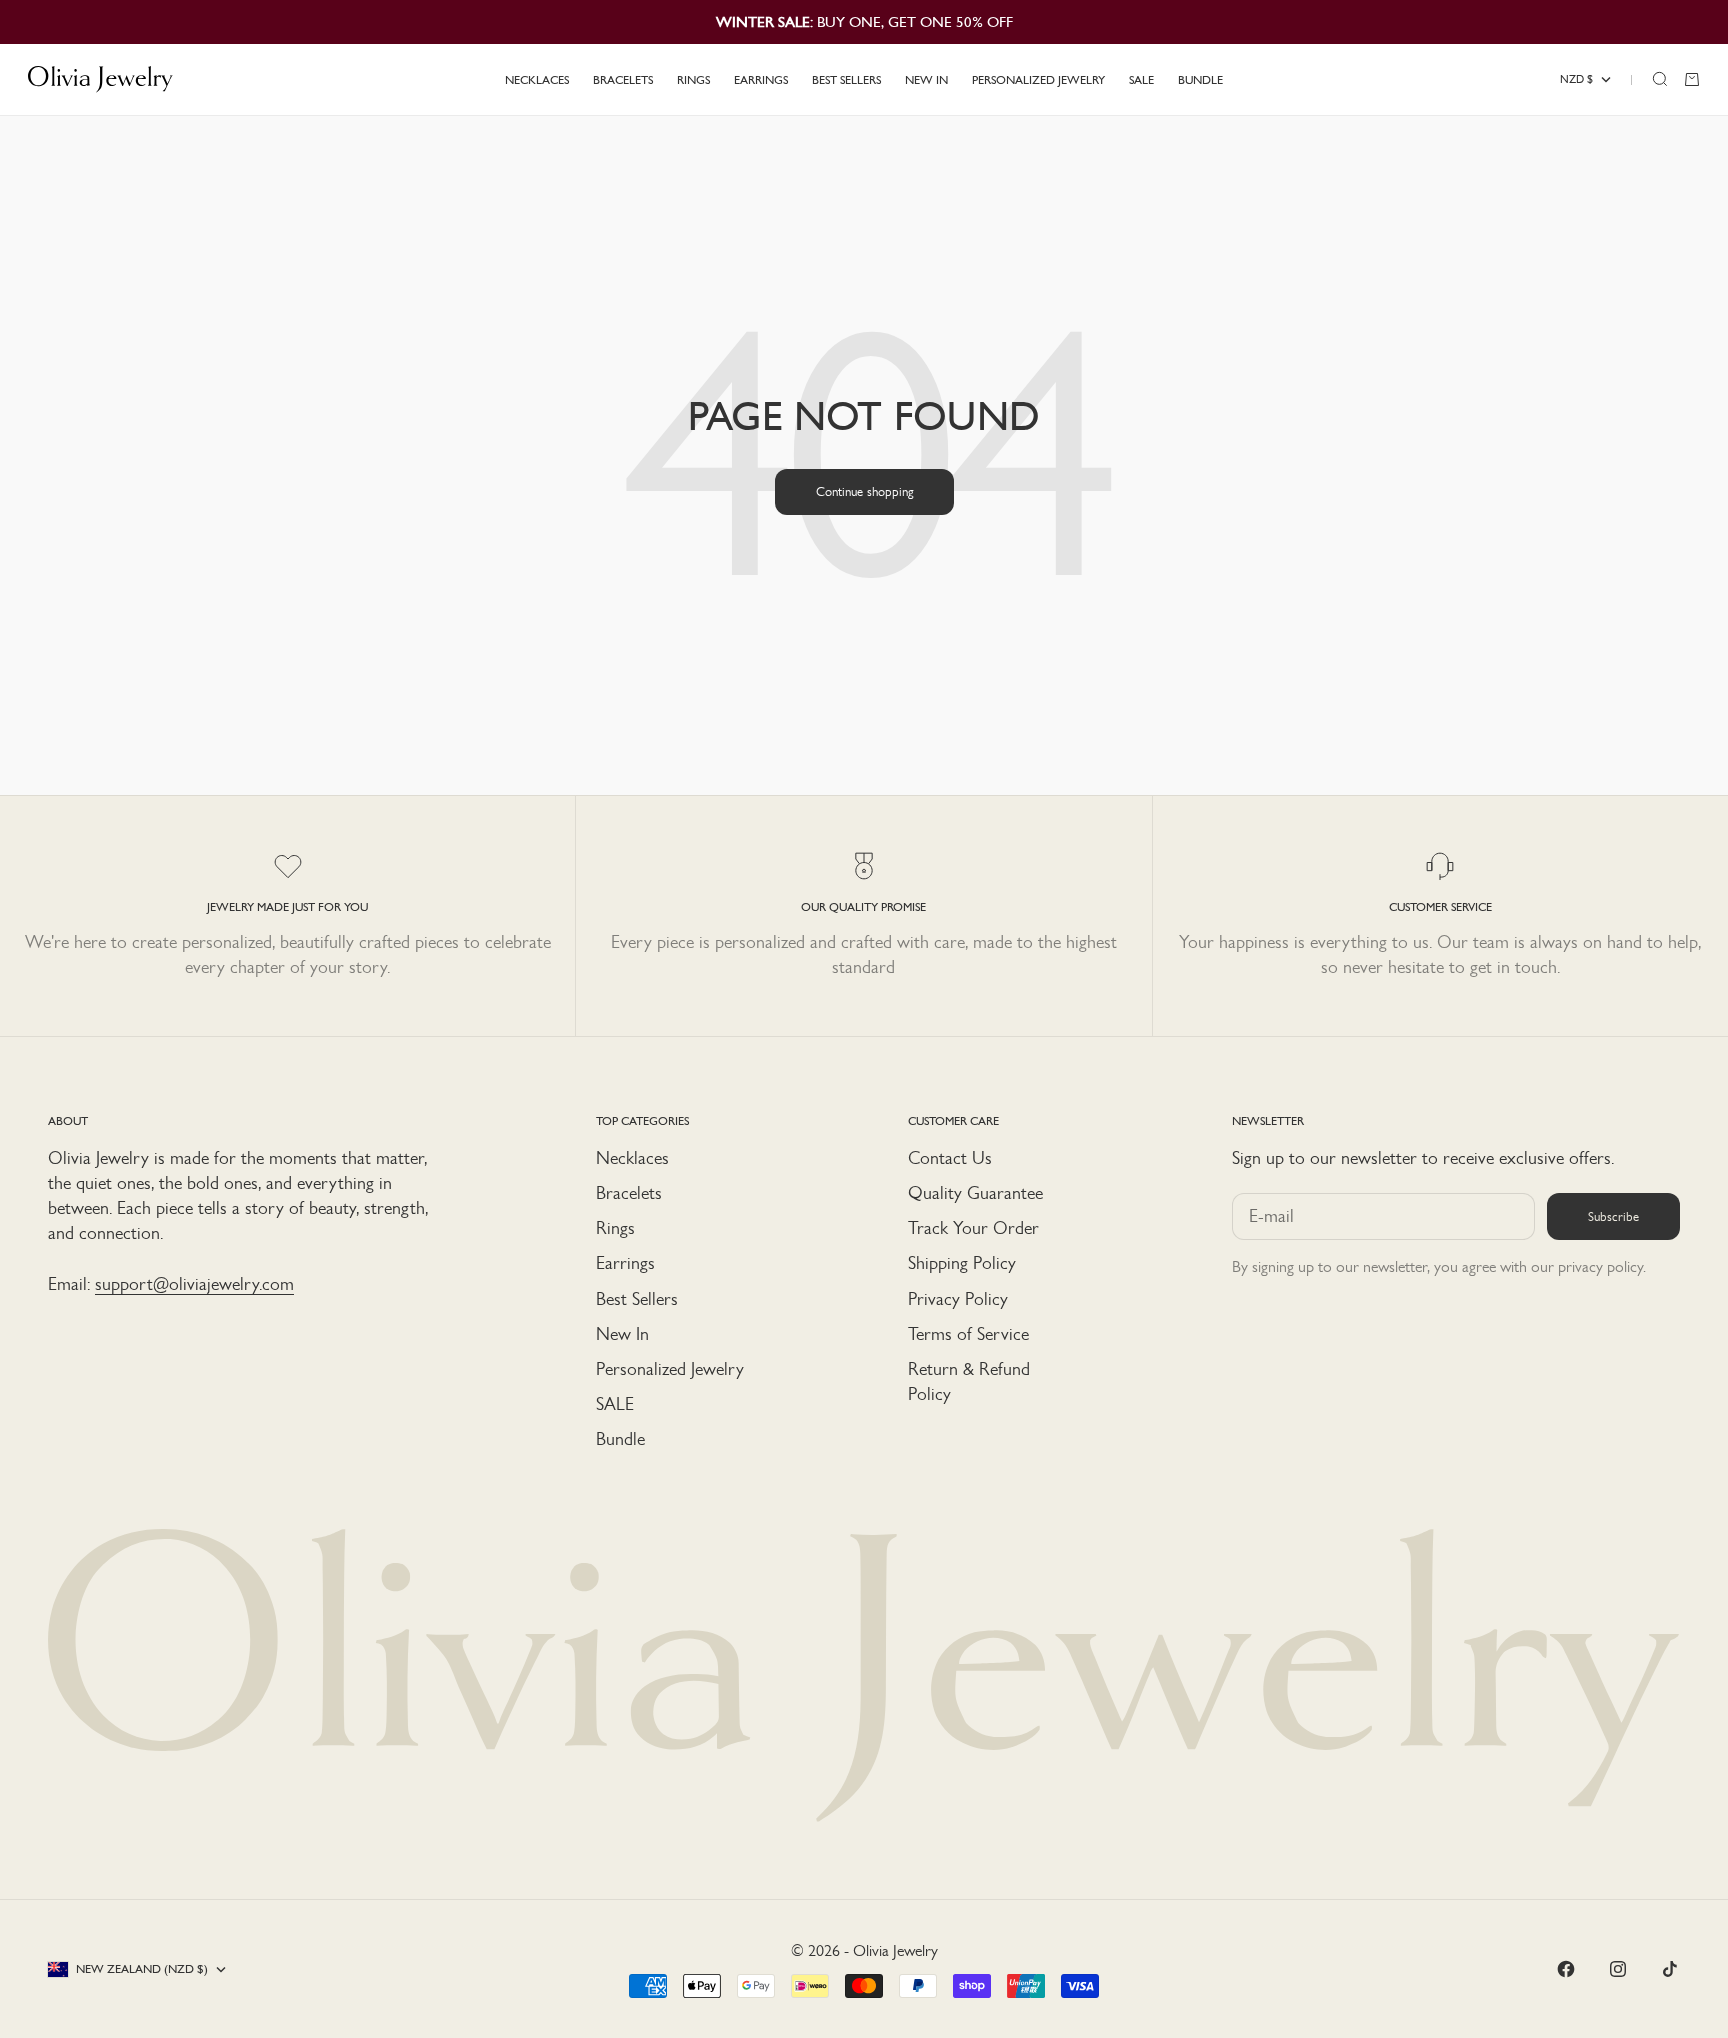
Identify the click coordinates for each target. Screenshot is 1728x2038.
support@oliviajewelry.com (194, 1284)
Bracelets (629, 1193)
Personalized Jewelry (670, 1369)
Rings (615, 1228)
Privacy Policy (958, 1299)
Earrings (625, 1263)
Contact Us (950, 1158)
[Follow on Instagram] (1618, 1969)
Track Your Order (973, 1228)
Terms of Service (968, 1334)
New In (622, 1334)
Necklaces (632, 1158)
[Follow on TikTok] (1670, 1969)
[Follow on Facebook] (1566, 1969)
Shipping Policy (962, 1263)
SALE (615, 1404)
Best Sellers (637, 1299)
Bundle (620, 1439)
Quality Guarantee (975, 1193)
